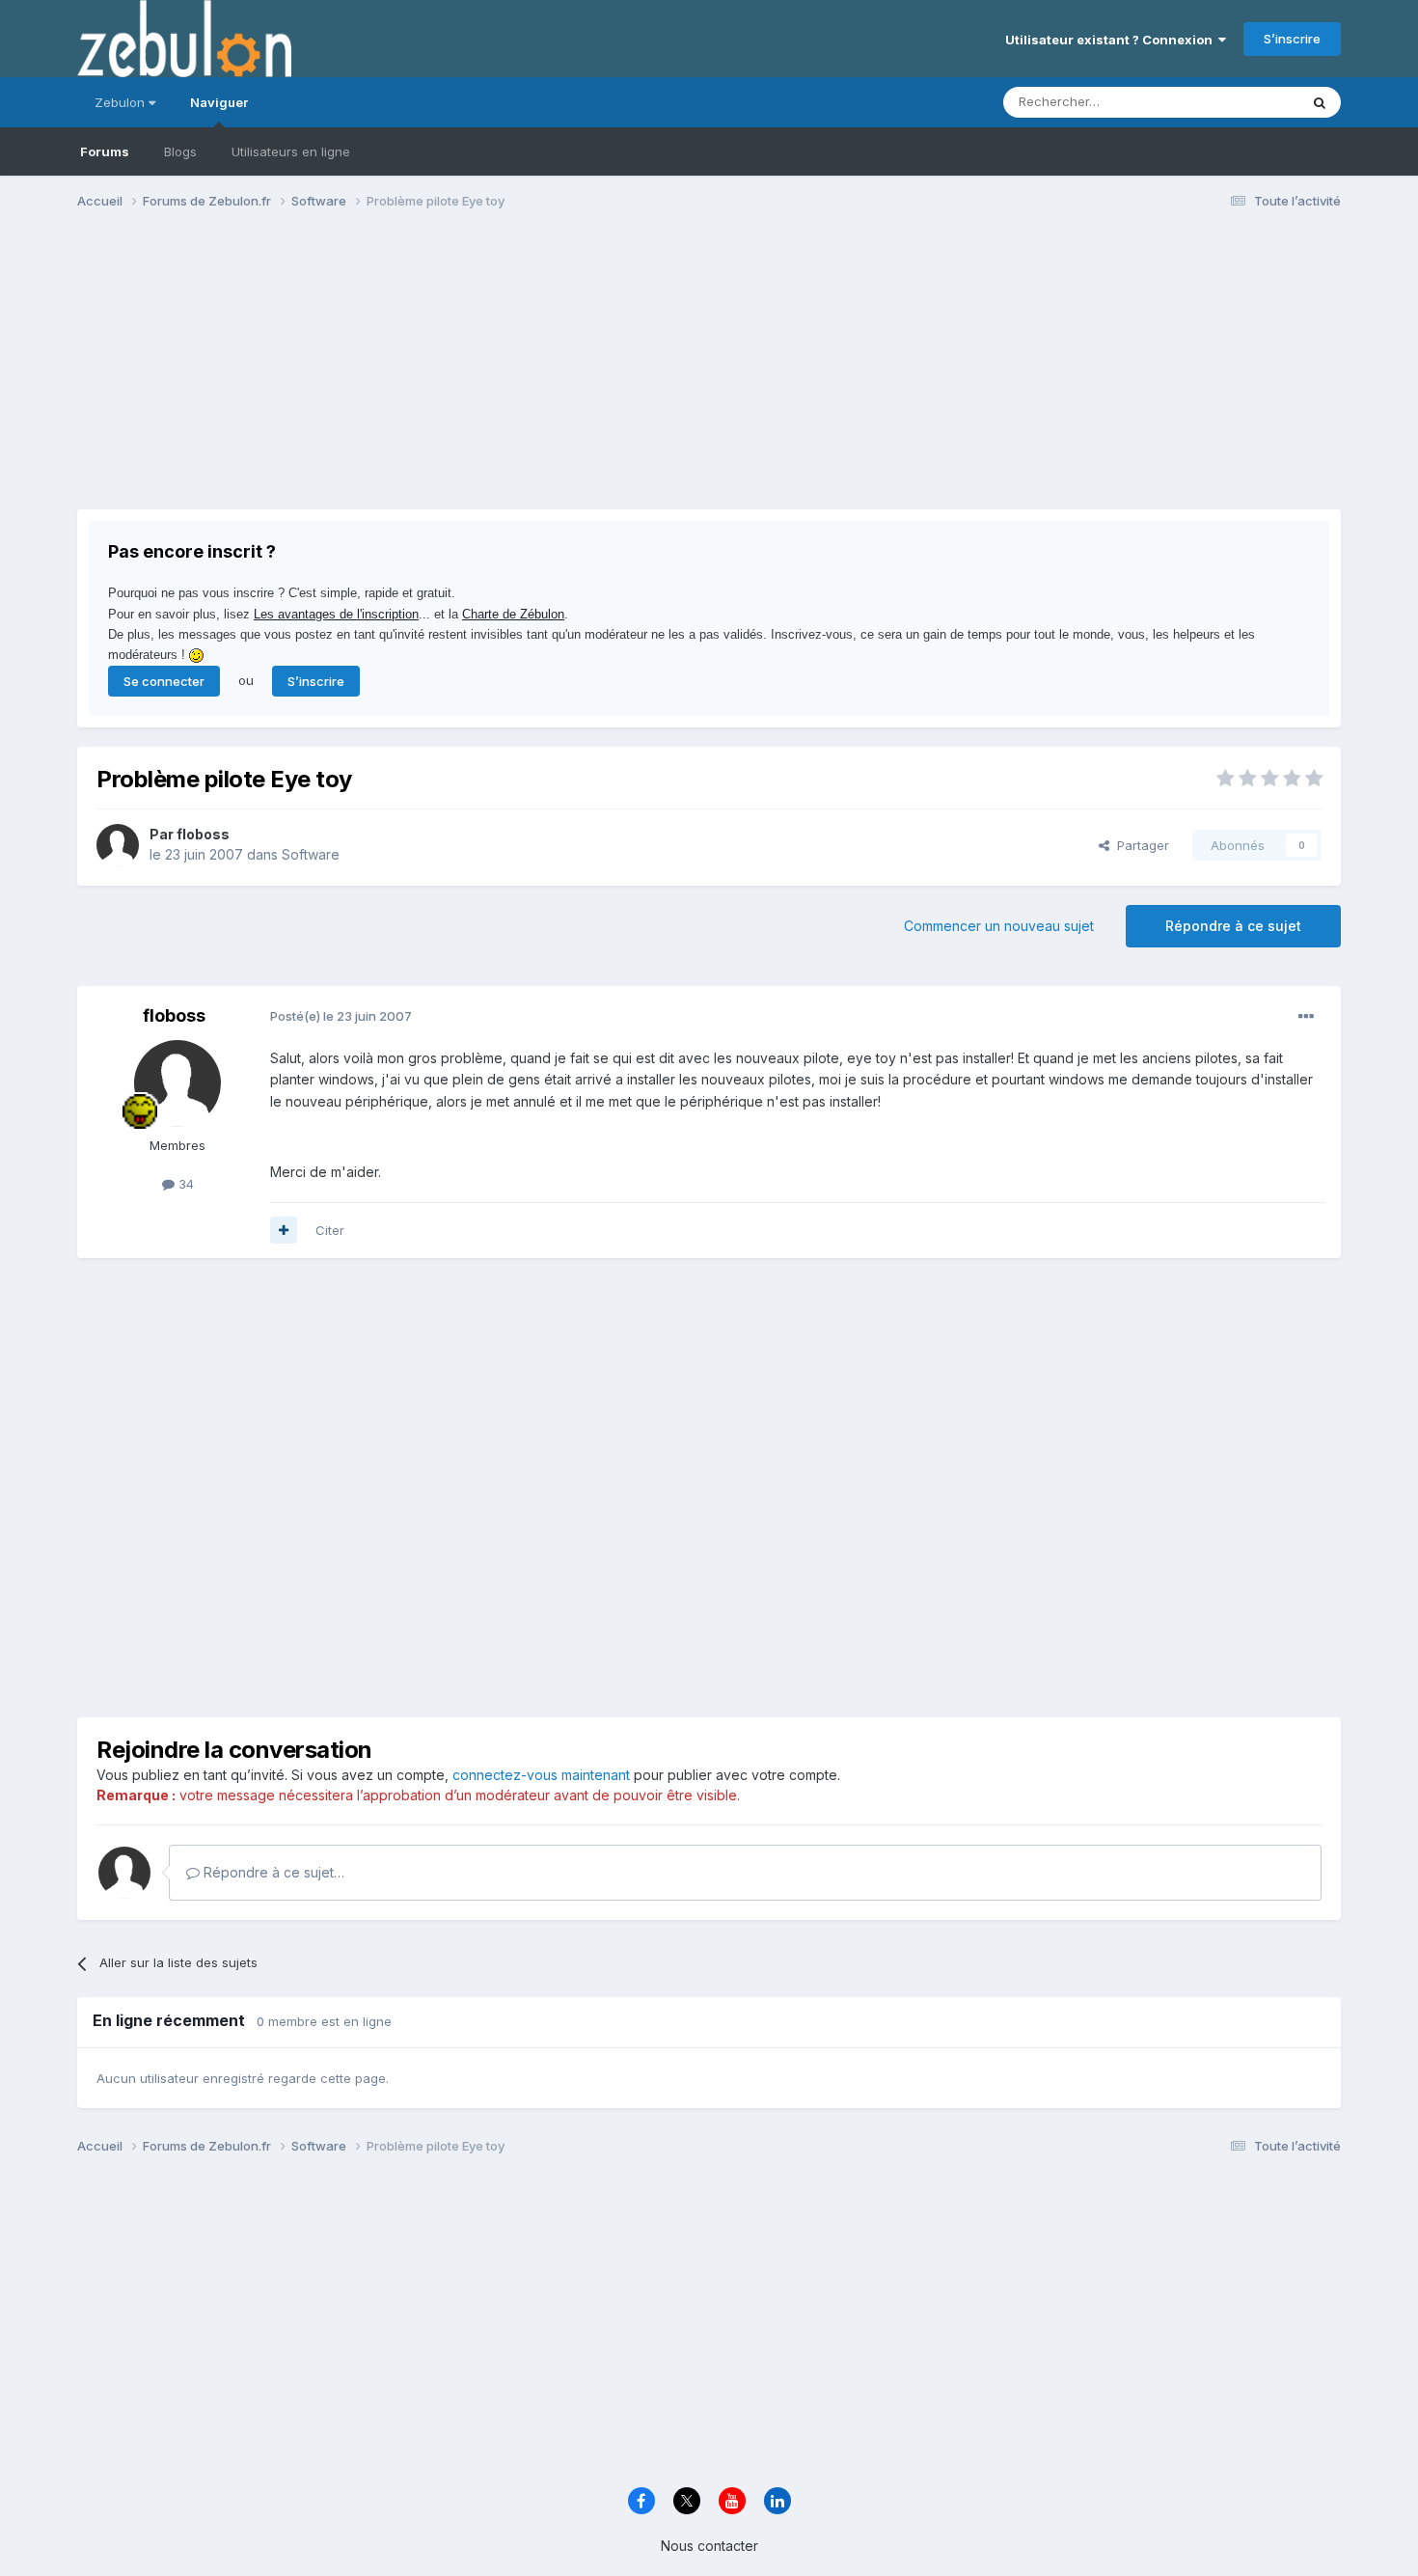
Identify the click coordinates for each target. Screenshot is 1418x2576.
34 (184, 1184)
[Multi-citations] (284, 1230)
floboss (203, 834)
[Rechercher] (1320, 102)
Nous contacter (709, 2546)
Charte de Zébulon (513, 614)
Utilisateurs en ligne (291, 151)
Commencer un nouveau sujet (999, 926)
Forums (105, 151)
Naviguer (219, 102)
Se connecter (164, 681)
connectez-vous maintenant (541, 1775)
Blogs (180, 151)
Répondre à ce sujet (1233, 926)
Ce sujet (1249, 102)
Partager (1139, 845)
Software (311, 854)
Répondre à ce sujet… (272, 1872)
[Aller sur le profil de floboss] (118, 845)
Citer (330, 1230)
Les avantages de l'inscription (336, 614)
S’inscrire (1292, 39)
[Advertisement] (428, 374)
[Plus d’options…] (1306, 1017)
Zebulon (122, 102)
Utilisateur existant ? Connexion (1112, 40)
